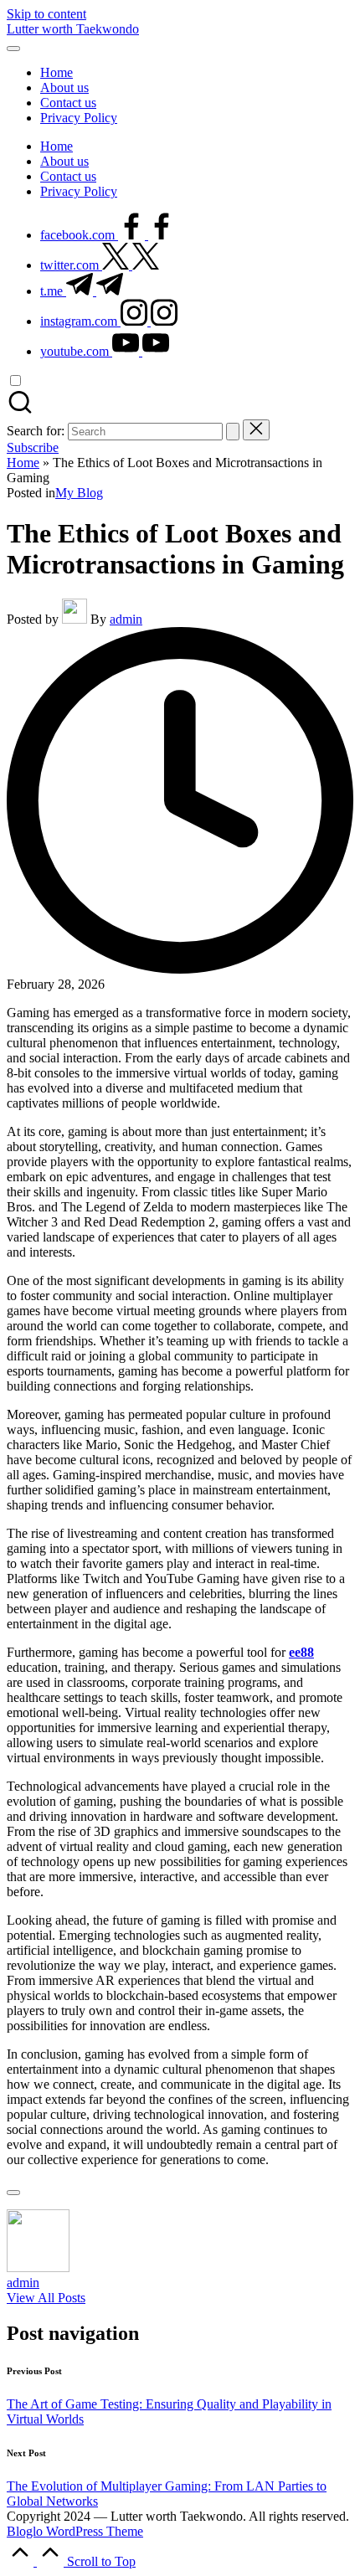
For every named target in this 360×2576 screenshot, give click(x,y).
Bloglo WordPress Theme (75, 2531)
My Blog (79, 493)
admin (23, 2283)
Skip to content (46, 14)
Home (23, 463)
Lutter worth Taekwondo (73, 29)
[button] (233, 432)
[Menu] (13, 49)
